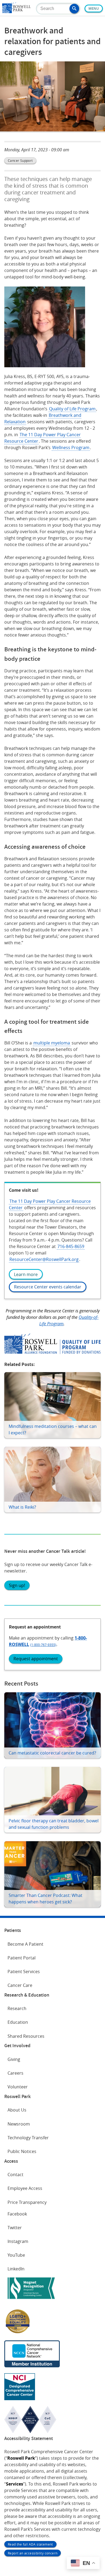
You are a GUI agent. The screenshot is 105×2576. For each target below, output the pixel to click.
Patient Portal (22, 1958)
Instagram (18, 2241)
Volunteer (18, 2087)
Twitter (15, 2228)
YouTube (16, 2255)
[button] (74, 9)
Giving (14, 2059)
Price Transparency (27, 2202)
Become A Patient (25, 1944)
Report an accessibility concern (33, 2553)
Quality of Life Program (72, 409)
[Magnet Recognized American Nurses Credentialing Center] (31, 2300)
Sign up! (17, 1585)
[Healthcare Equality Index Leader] (18, 2333)
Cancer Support (20, 160)
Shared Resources (26, 2036)
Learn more (26, 1274)
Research (17, 2008)
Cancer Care (20, 1985)
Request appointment (36, 1659)
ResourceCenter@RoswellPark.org (44, 1259)
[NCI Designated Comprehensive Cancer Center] (20, 2399)
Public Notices (22, 2151)
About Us (17, 2110)
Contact (15, 2175)
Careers (15, 2073)
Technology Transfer (28, 2138)
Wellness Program (71, 448)
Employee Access (25, 2188)
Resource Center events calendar (48, 1287)
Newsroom (19, 2124)
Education (18, 2022)
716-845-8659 (71, 1246)
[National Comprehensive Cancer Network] (32, 2366)
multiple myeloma (52, 1043)
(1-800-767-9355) (43, 1645)
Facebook (17, 2214)
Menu (94, 9)
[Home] (16, 12)
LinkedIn (16, 2269)
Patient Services (24, 1972)
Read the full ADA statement (30, 2544)
